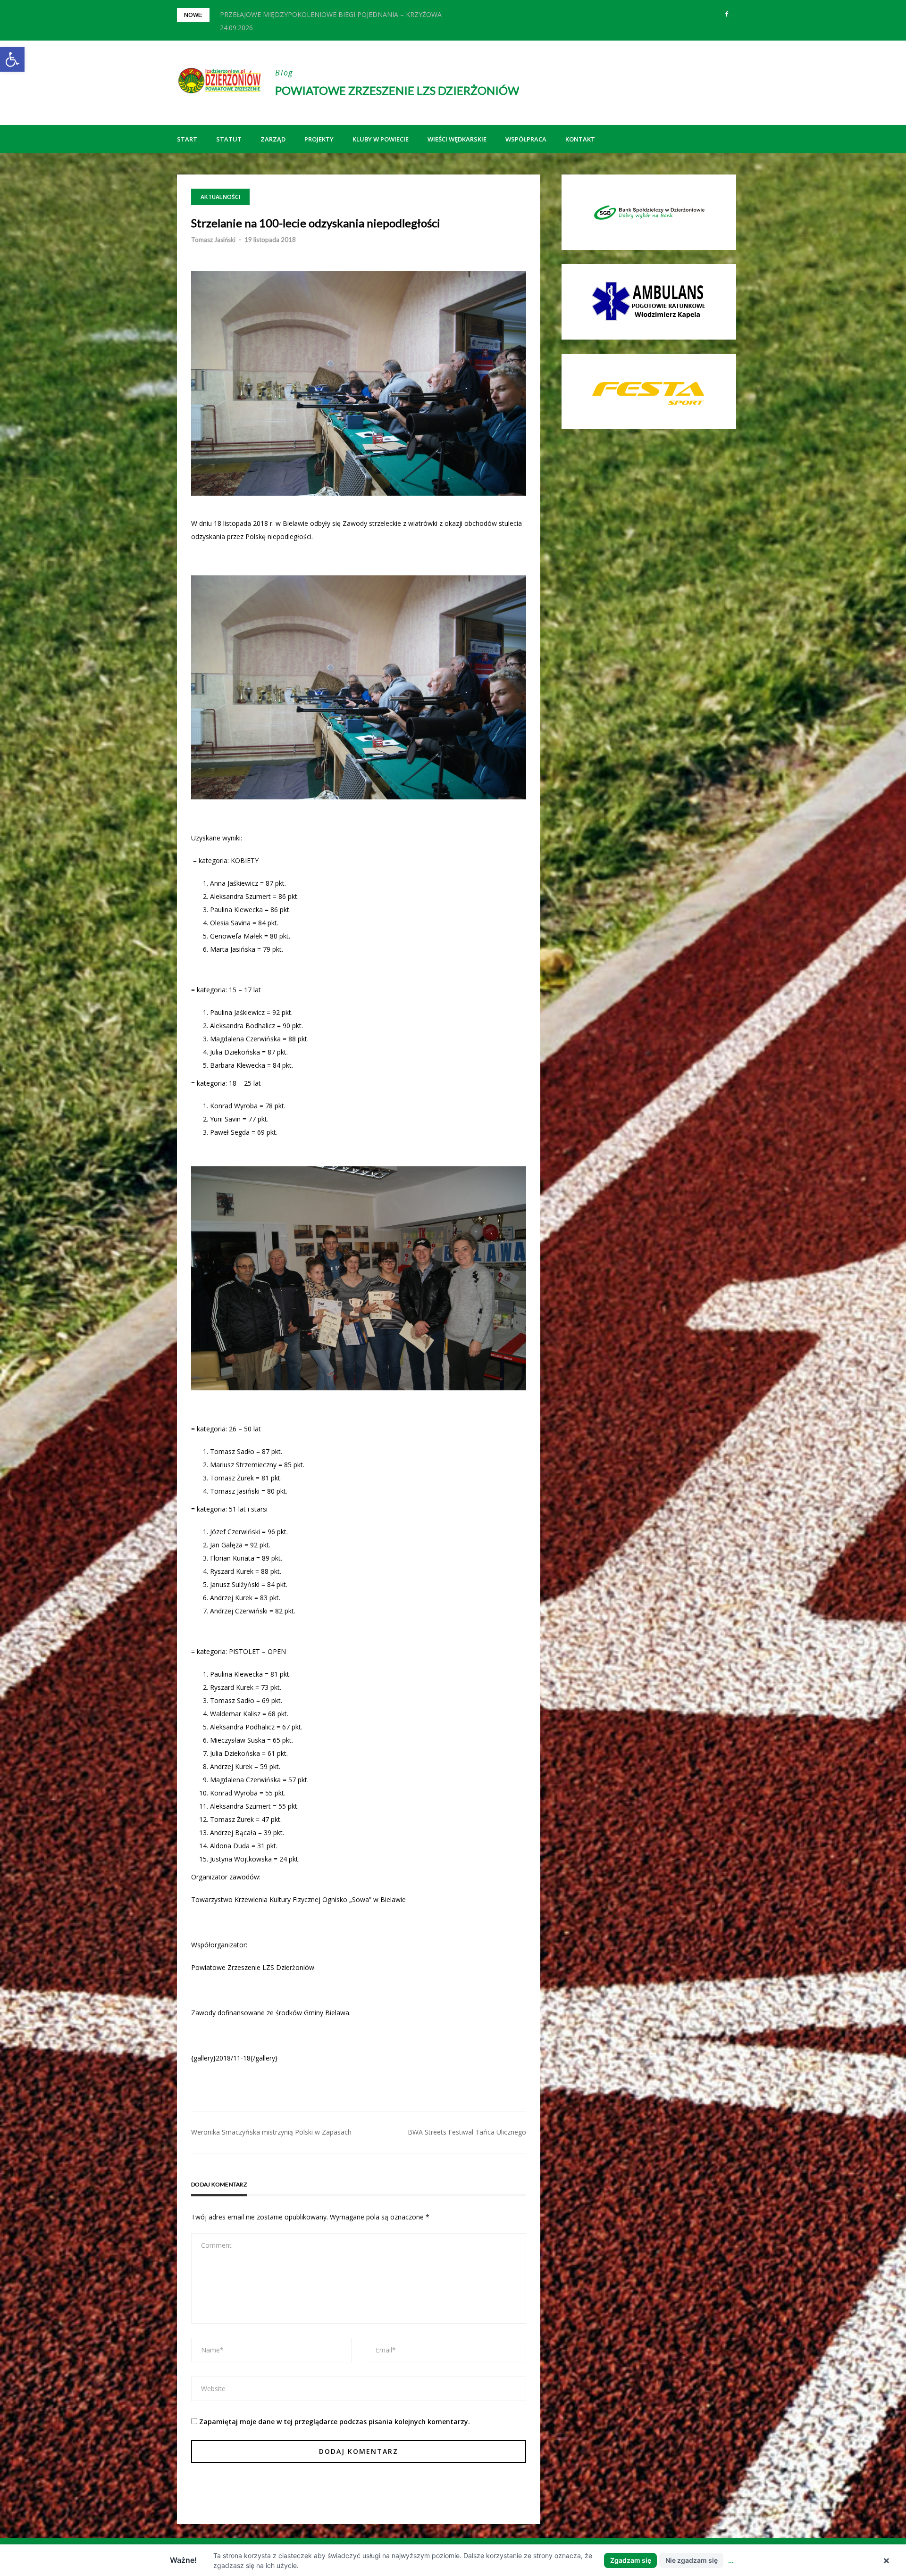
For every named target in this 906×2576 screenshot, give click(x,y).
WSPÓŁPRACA (526, 139)
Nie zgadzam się (692, 2560)
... (731, 2560)
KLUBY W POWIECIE (381, 139)
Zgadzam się (631, 2560)
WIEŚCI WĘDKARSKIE (457, 139)
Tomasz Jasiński (213, 240)
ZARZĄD (273, 139)
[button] (12, 59)
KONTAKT (580, 139)
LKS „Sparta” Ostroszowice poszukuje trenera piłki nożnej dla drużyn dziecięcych (343, 14)
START (187, 139)
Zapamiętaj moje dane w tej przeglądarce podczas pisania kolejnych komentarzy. (335, 2422)
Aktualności (220, 197)
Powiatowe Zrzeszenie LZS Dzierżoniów (397, 90)
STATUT (229, 139)
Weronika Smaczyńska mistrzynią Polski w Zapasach (271, 2132)
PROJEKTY (319, 139)
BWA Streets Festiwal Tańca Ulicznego (467, 2132)
